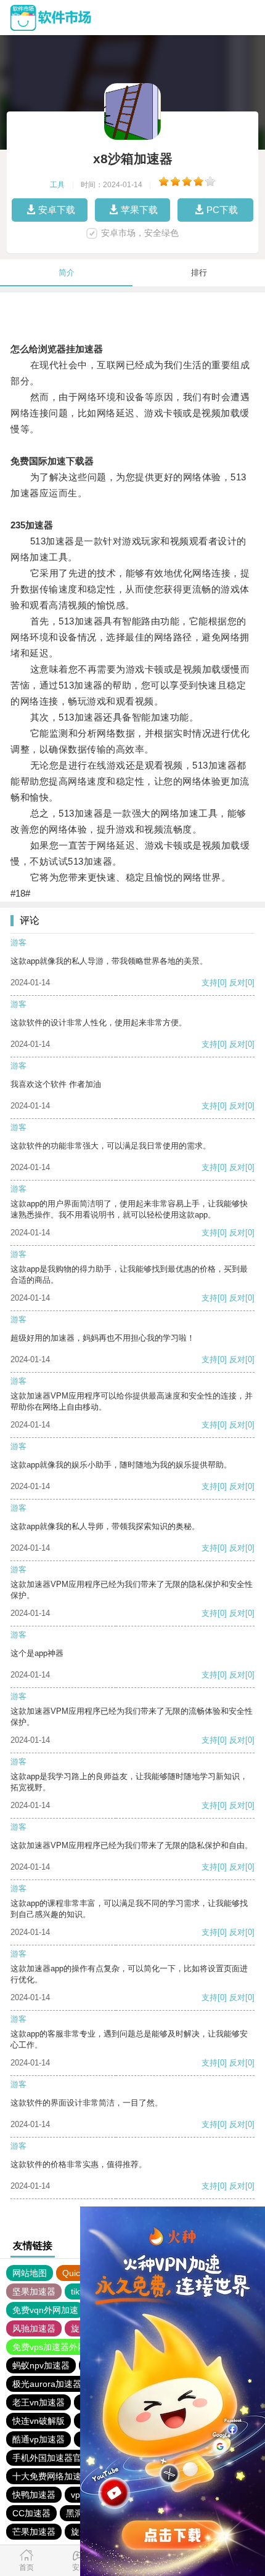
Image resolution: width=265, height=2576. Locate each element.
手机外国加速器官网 (51, 2458)
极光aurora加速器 (47, 2384)
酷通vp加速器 (39, 2439)
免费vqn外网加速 (45, 2310)
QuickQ (77, 2273)
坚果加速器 (34, 2291)
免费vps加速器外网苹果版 (62, 2347)
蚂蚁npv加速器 (41, 2365)
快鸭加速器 (34, 2495)
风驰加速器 (34, 2328)
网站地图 (30, 2273)
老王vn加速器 (39, 2402)
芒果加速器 (34, 2532)
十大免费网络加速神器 (55, 2476)
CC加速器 (31, 2513)
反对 (237, 983)
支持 (210, 983)
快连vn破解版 (39, 2421)
